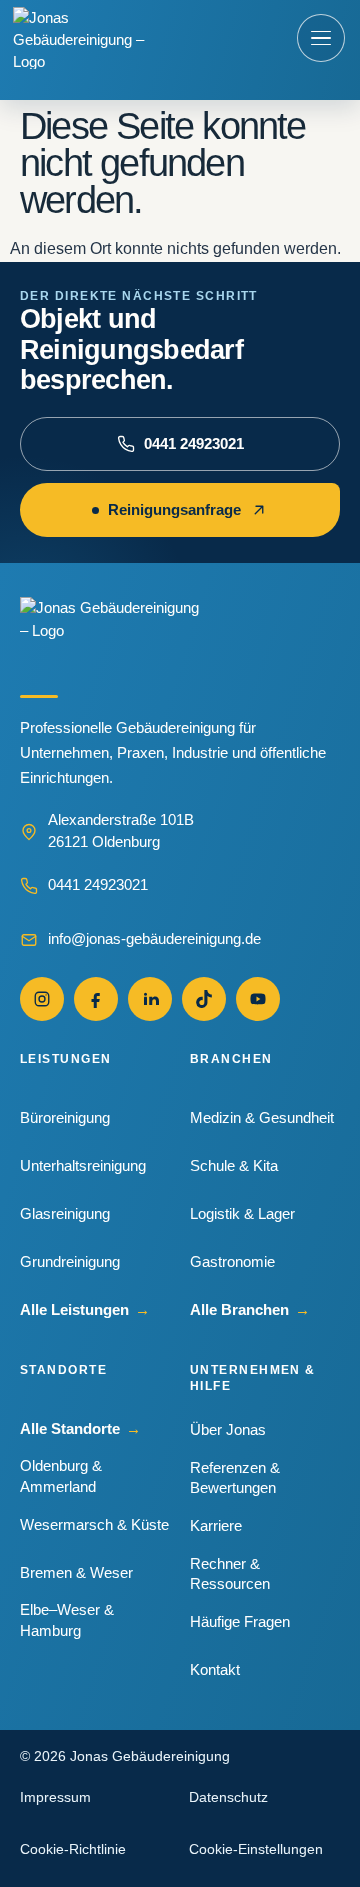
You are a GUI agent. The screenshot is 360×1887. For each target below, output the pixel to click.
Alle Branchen (250, 1309)
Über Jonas (228, 1429)
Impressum (55, 1797)
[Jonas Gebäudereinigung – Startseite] (80, 38)
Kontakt (215, 1669)
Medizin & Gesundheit (262, 1117)
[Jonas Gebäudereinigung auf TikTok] (204, 999)
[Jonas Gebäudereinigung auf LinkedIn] (150, 999)
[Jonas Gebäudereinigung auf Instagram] (42, 999)
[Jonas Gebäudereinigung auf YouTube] (258, 999)
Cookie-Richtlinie (73, 1849)
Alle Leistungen (85, 1309)
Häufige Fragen (240, 1621)
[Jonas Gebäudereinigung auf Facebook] (96, 999)
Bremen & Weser (76, 1572)
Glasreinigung (65, 1213)
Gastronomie (232, 1261)
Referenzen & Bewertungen (235, 1477)
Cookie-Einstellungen (256, 1849)
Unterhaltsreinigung (83, 1165)
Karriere (216, 1525)
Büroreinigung (65, 1117)
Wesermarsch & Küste (94, 1524)
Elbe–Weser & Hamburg (67, 1619)
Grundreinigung (70, 1261)
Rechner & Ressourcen (230, 1573)
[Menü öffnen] (321, 38)
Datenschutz (228, 1797)
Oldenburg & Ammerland (61, 1475)
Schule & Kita (234, 1165)
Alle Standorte (80, 1428)
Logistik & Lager (242, 1213)
